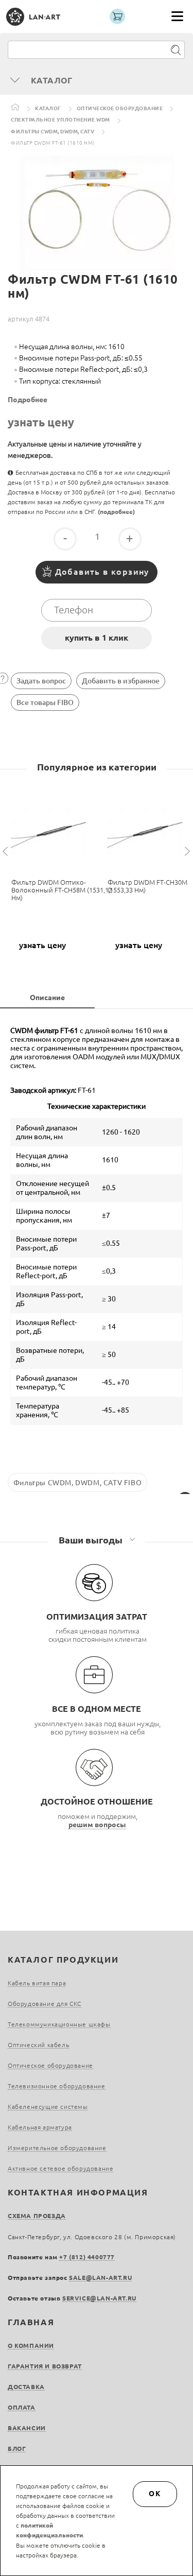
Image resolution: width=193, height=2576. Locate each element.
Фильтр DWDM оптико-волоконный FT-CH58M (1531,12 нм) (62, 890)
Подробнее (28, 400)
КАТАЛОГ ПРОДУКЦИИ (63, 1960)
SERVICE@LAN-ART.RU (99, 2298)
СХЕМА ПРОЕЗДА (37, 2216)
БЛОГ (17, 2449)
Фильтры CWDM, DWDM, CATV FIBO (77, 1483)
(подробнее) (116, 512)
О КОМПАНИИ (31, 2346)
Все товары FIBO (45, 702)
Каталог (48, 108)
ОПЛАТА (22, 2407)
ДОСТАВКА (26, 2387)
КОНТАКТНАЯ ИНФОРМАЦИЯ (78, 2192)
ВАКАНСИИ (27, 2428)
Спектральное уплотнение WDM (60, 120)
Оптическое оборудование (120, 108)
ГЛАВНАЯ (31, 2322)
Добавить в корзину (102, 572)
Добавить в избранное (121, 681)
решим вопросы (97, 1825)
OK (155, 2494)
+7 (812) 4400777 (87, 2257)
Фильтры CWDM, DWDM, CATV (52, 132)
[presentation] (7, 852)
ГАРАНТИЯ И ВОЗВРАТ (45, 2366)
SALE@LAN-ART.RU (100, 2278)
